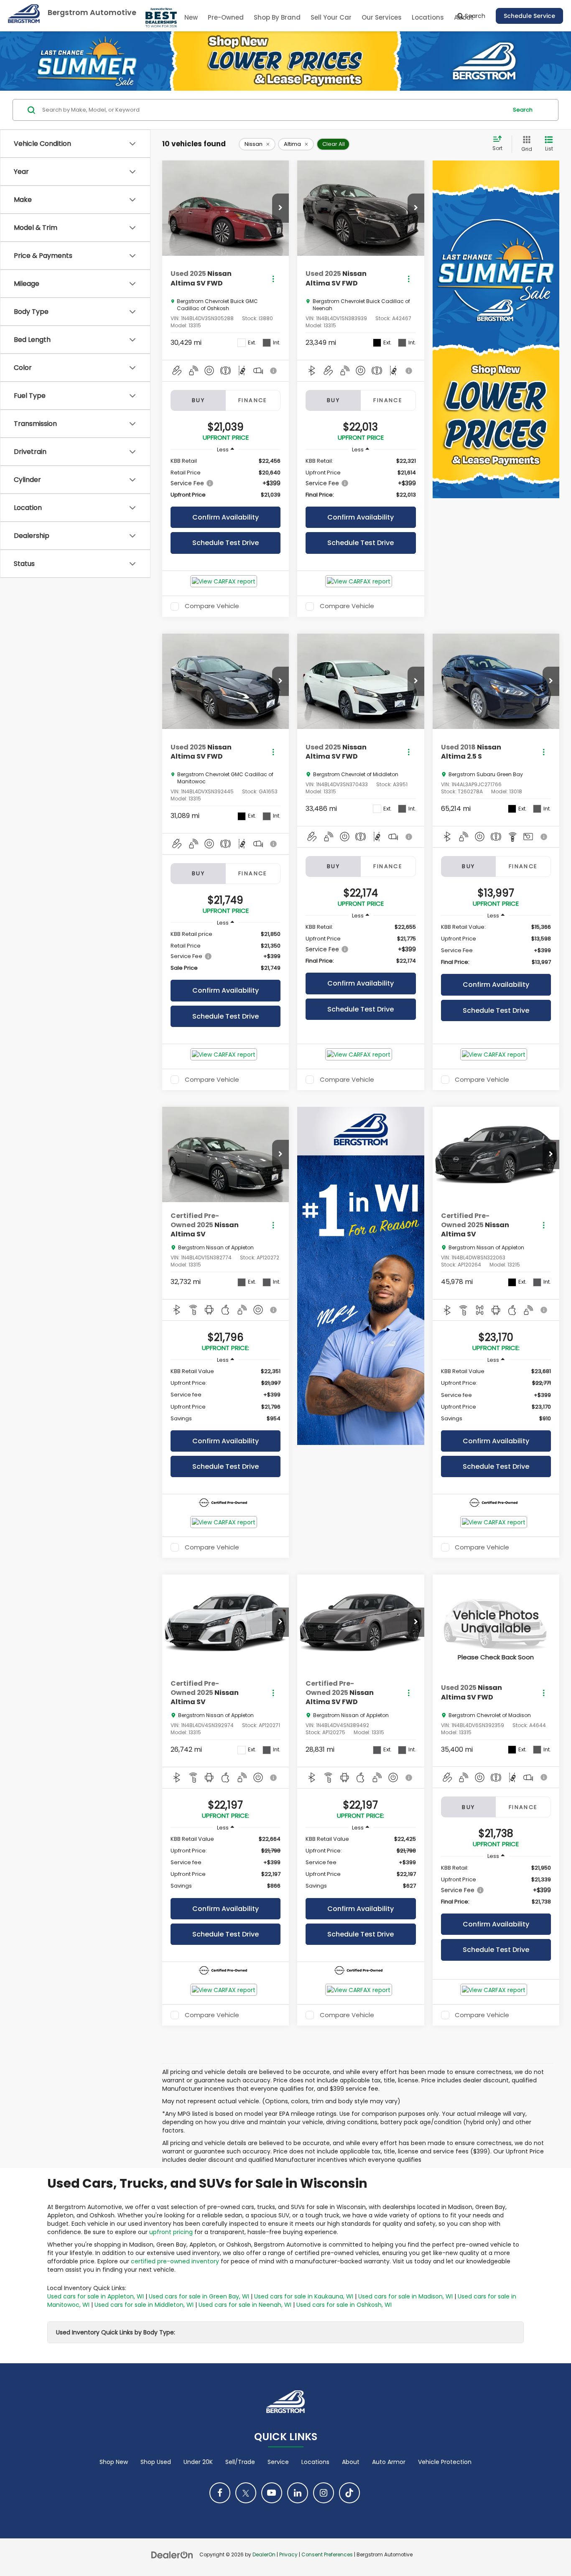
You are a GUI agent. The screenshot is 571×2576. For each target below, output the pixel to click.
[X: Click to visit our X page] (246, 2493)
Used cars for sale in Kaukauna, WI (304, 2296)
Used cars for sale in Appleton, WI (96, 2296)
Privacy (288, 2555)
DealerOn (264, 2555)
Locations (428, 17)
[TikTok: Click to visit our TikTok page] (349, 2493)
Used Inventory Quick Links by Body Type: (116, 2332)
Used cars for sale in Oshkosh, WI (344, 2305)
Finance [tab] (253, 400)
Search (523, 110)
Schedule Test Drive (226, 543)
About (351, 2462)
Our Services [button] (382, 17)
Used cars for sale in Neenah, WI (245, 2305)
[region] (226, 478)
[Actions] (273, 279)
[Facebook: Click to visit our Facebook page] (220, 2493)
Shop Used (156, 2462)
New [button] (191, 17)
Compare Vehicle (212, 606)
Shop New (114, 2462)
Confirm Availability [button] (226, 517)
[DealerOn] (172, 2554)
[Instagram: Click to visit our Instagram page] (324, 2493)
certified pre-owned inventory (175, 2261)
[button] (280, 208)
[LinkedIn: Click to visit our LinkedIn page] (298, 2493)
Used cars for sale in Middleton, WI (144, 2305)
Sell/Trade (240, 2462)
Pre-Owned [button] (226, 17)
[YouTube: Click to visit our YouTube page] (272, 2493)
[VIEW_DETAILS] (496, 1622)
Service (278, 2462)
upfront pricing (171, 2232)
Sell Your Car (331, 17)
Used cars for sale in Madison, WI (405, 2296)
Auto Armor (389, 2462)
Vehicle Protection (445, 2462)
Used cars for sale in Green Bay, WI (199, 2296)
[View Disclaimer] (274, 371)
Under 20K (198, 2462)
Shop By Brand (277, 17)
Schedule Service (529, 16)
